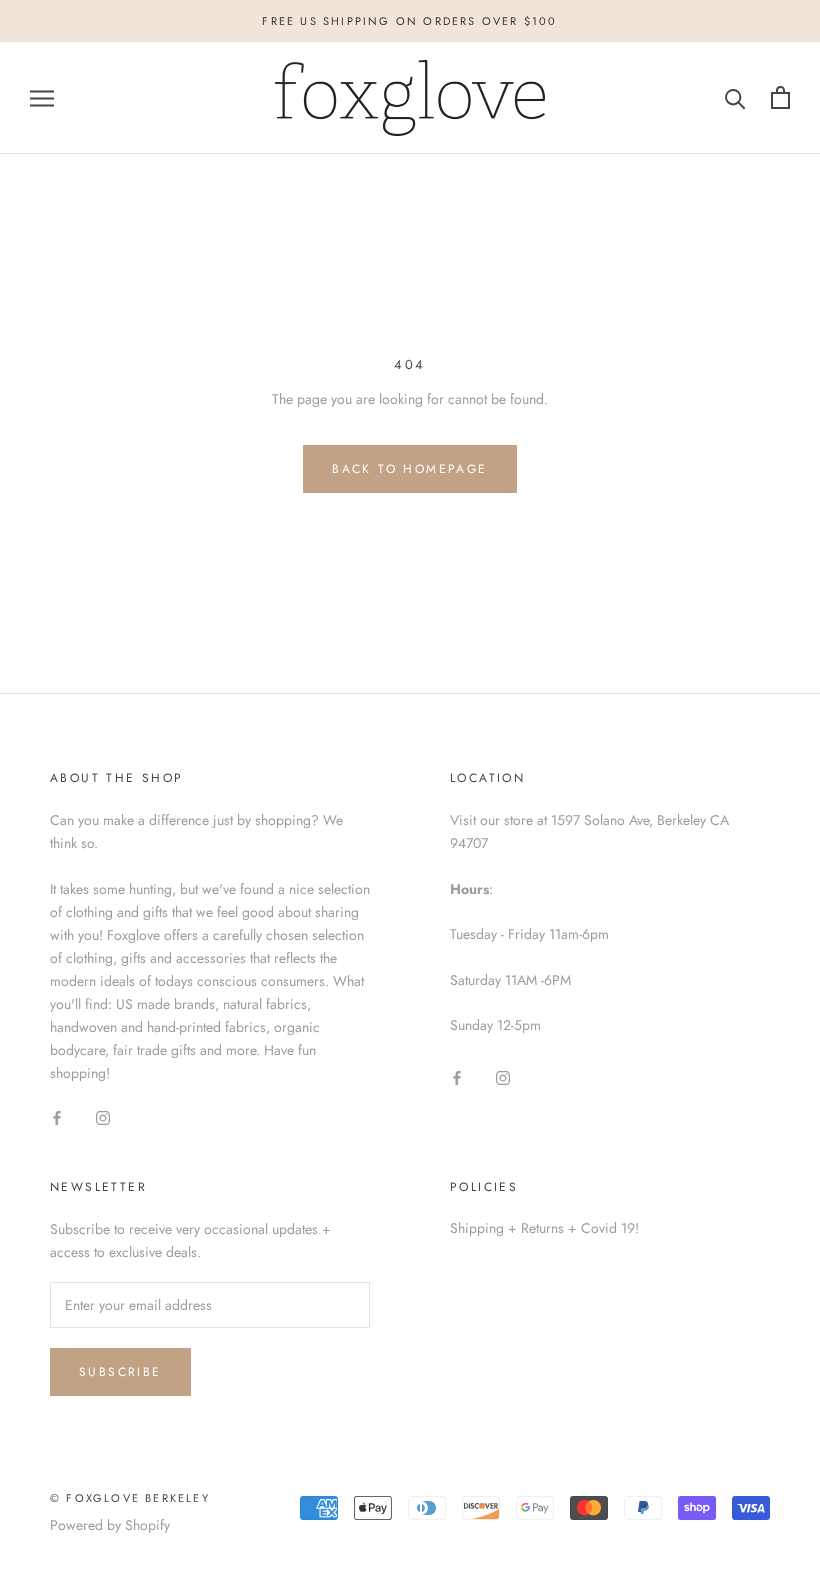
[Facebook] (57, 1116)
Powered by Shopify (110, 1525)
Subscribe (120, 1372)
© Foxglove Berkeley (130, 1498)
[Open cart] (780, 97)
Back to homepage (409, 469)
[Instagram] (103, 1116)
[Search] (735, 97)
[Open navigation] (42, 97)
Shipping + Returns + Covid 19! (544, 1228)
